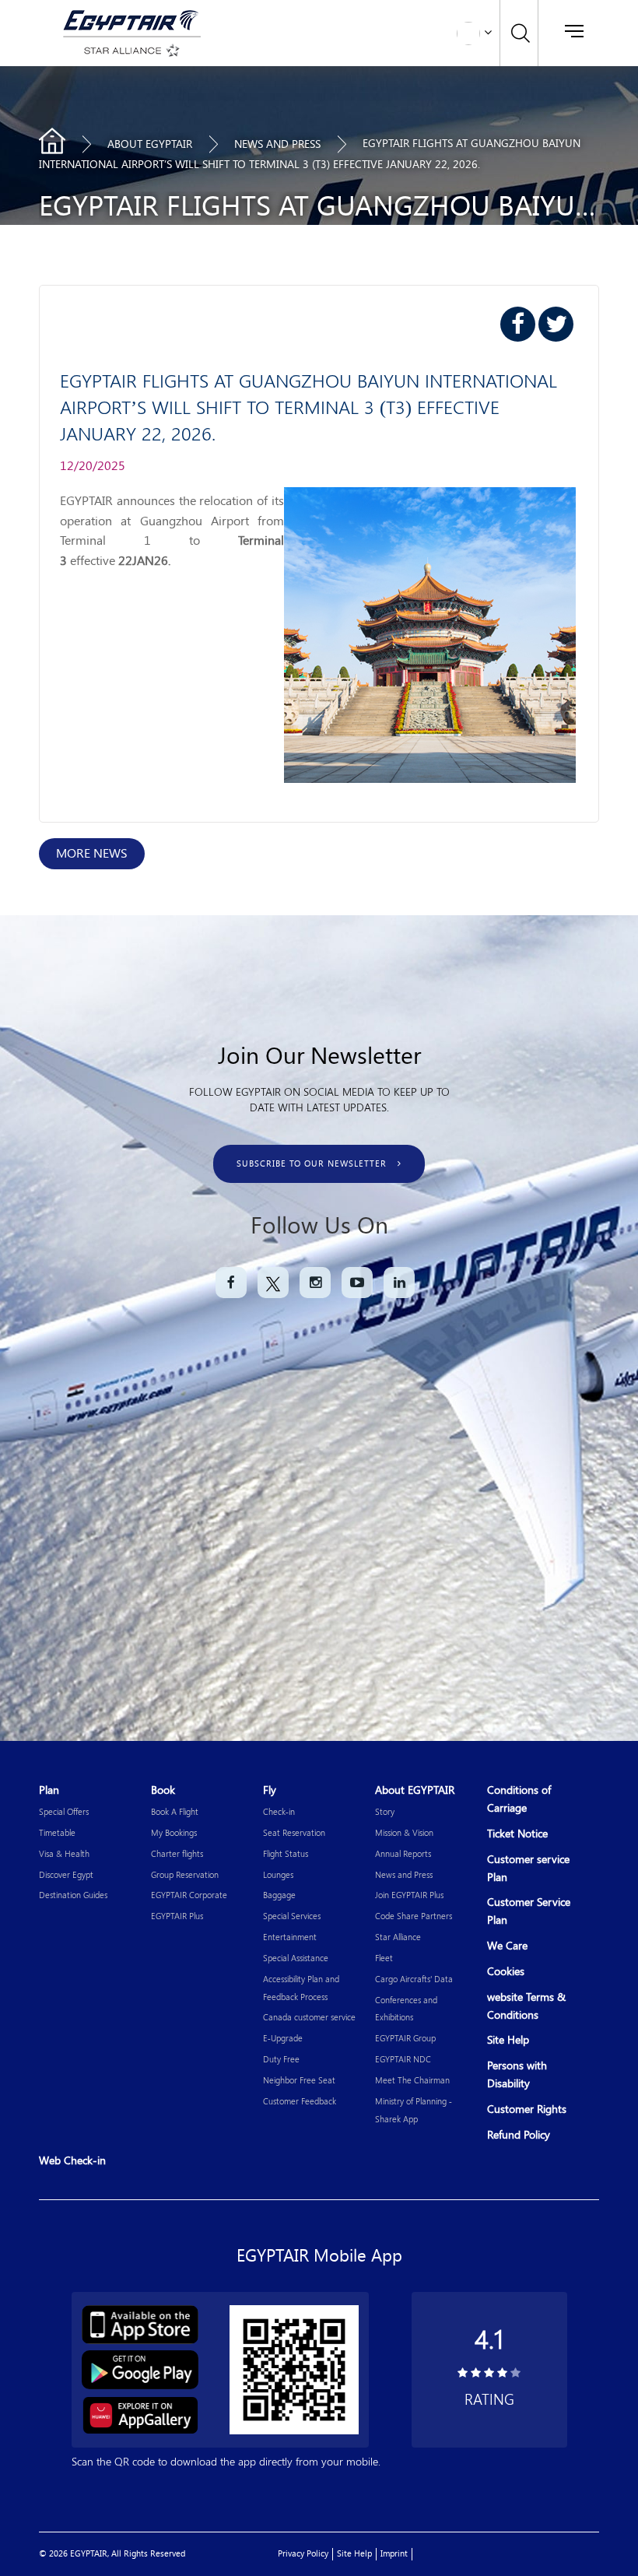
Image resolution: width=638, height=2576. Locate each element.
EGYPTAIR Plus (177, 1916)
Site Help (508, 2040)
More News (92, 853)
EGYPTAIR (52, 141)
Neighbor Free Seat (299, 2080)
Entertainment (290, 1937)
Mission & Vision (404, 1832)
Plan (49, 1790)
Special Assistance (296, 1958)
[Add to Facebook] (518, 324)
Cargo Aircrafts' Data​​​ (414, 1979)
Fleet (384, 1958)
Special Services (292, 1916)
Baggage (279, 1895)
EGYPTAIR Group (405, 2038)
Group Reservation (185, 1874)
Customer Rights (527, 2109)
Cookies (506, 1972)
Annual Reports (403, 1853)
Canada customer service (309, 2017)
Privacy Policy (303, 2554)
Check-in (279, 1811)
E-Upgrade (283, 2038)
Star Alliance (398, 1937)
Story (385, 1811)
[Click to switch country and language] (488, 31)
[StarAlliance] (130, 50)
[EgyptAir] (130, 19)
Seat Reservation (294, 1832)
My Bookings (174, 1832)
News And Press (277, 144)
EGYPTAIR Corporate (189, 1895)
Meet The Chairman (412, 2080)
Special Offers (64, 1811)
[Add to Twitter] (556, 324)
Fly (270, 1790)
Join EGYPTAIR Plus (409, 1895)
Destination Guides (73, 1895)
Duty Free (281, 2059)
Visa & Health (64, 1853)
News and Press (404, 1874)
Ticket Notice (517, 1834)
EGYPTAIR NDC (403, 2059)
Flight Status (286, 1853)
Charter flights (177, 1853)
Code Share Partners (414, 1916)
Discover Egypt (66, 1874)
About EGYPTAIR (150, 144)
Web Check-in (72, 2161)
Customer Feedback (300, 2101)
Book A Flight (175, 1811)
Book (163, 1790)
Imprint (394, 2554)
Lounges (278, 1874)
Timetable (57, 1832)
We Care (507, 1946)
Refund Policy (519, 2135)
